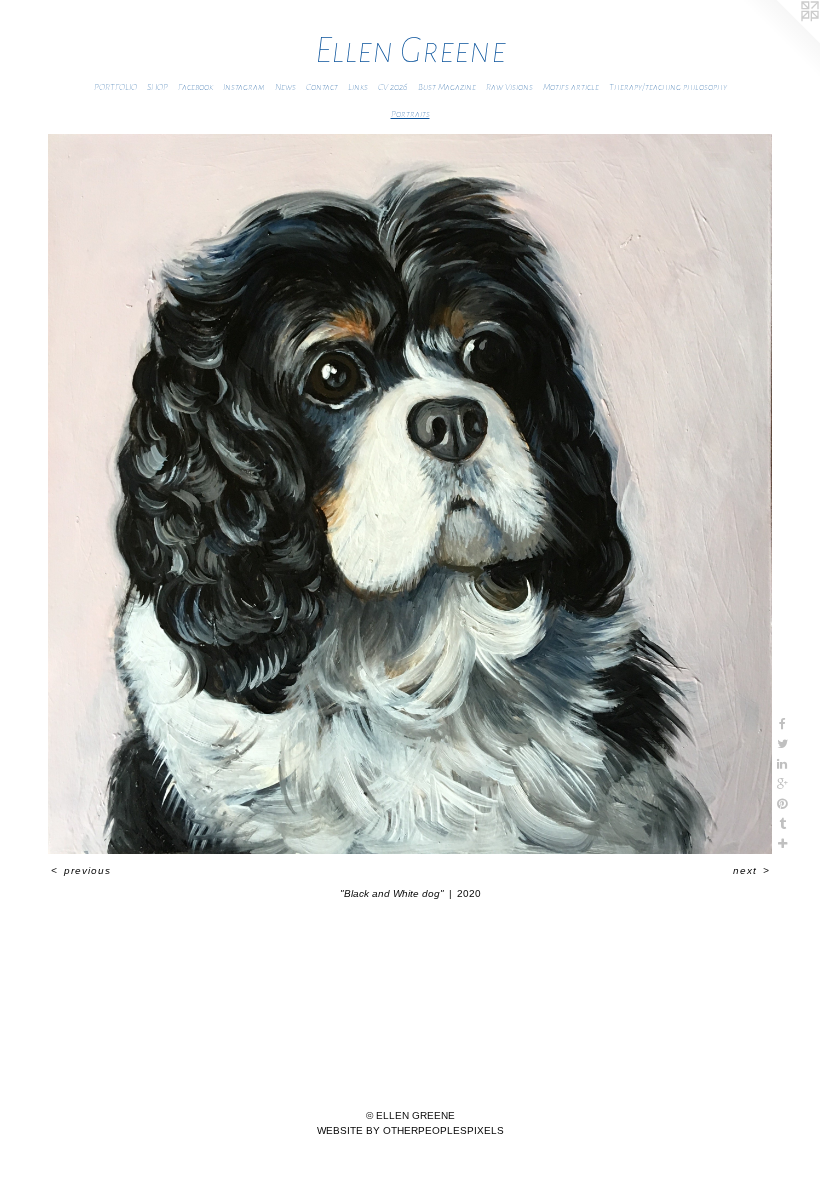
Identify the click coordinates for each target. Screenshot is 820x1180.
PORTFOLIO (115, 87)
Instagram (244, 87)
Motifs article (571, 87)
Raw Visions (509, 87)
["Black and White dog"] (410, 494)
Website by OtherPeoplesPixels (410, 1130)
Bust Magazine (447, 87)
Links (358, 87)
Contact (322, 87)
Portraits (410, 114)
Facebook (195, 87)
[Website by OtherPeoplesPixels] (780, 40)
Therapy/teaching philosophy (668, 87)
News (285, 87)
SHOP (157, 87)
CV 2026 (393, 87)
